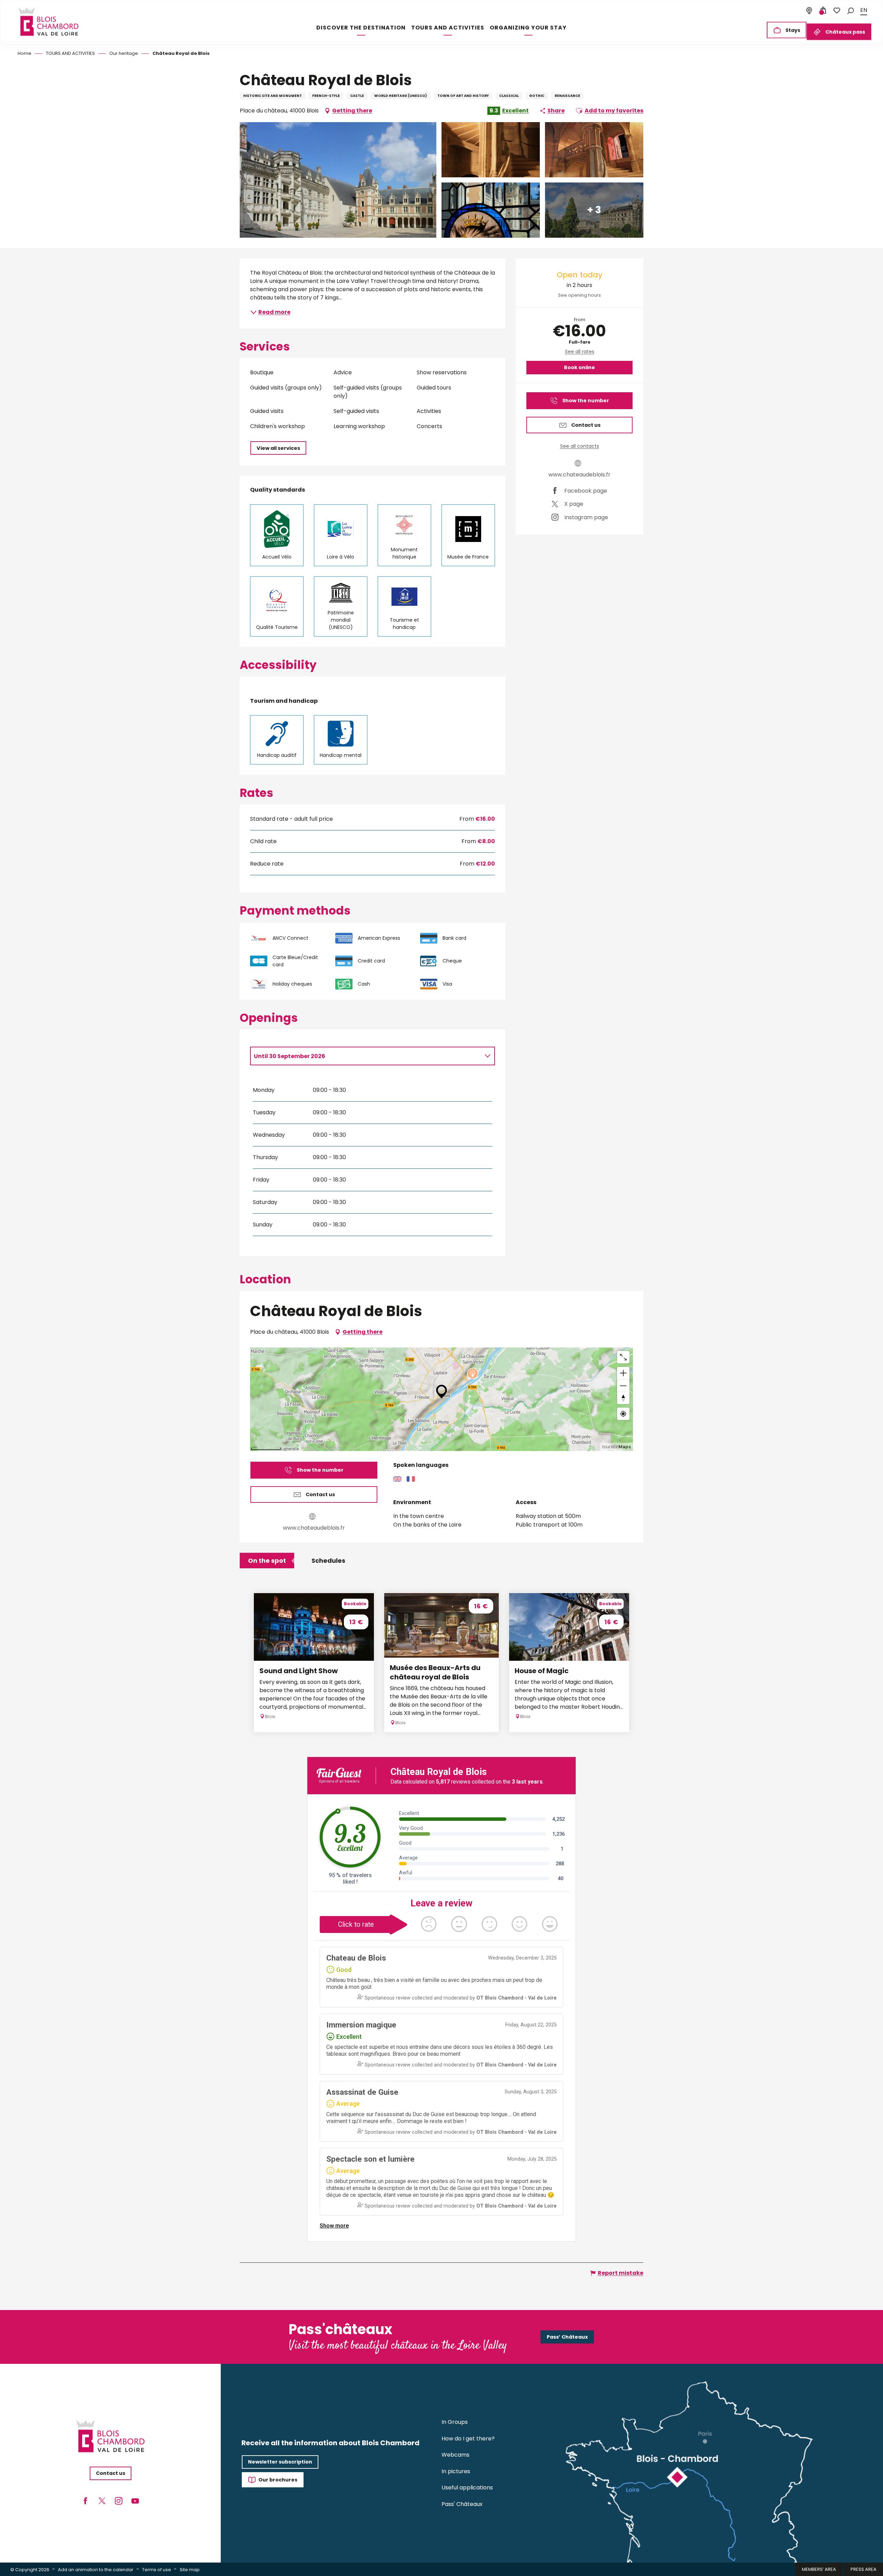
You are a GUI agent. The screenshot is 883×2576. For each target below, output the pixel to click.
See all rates (580, 352)
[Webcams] (809, 10)
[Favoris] (837, 10)
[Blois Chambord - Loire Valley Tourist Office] (48, 22)
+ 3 (594, 210)
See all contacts (580, 446)
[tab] (366, 1056)
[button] (851, 10)
